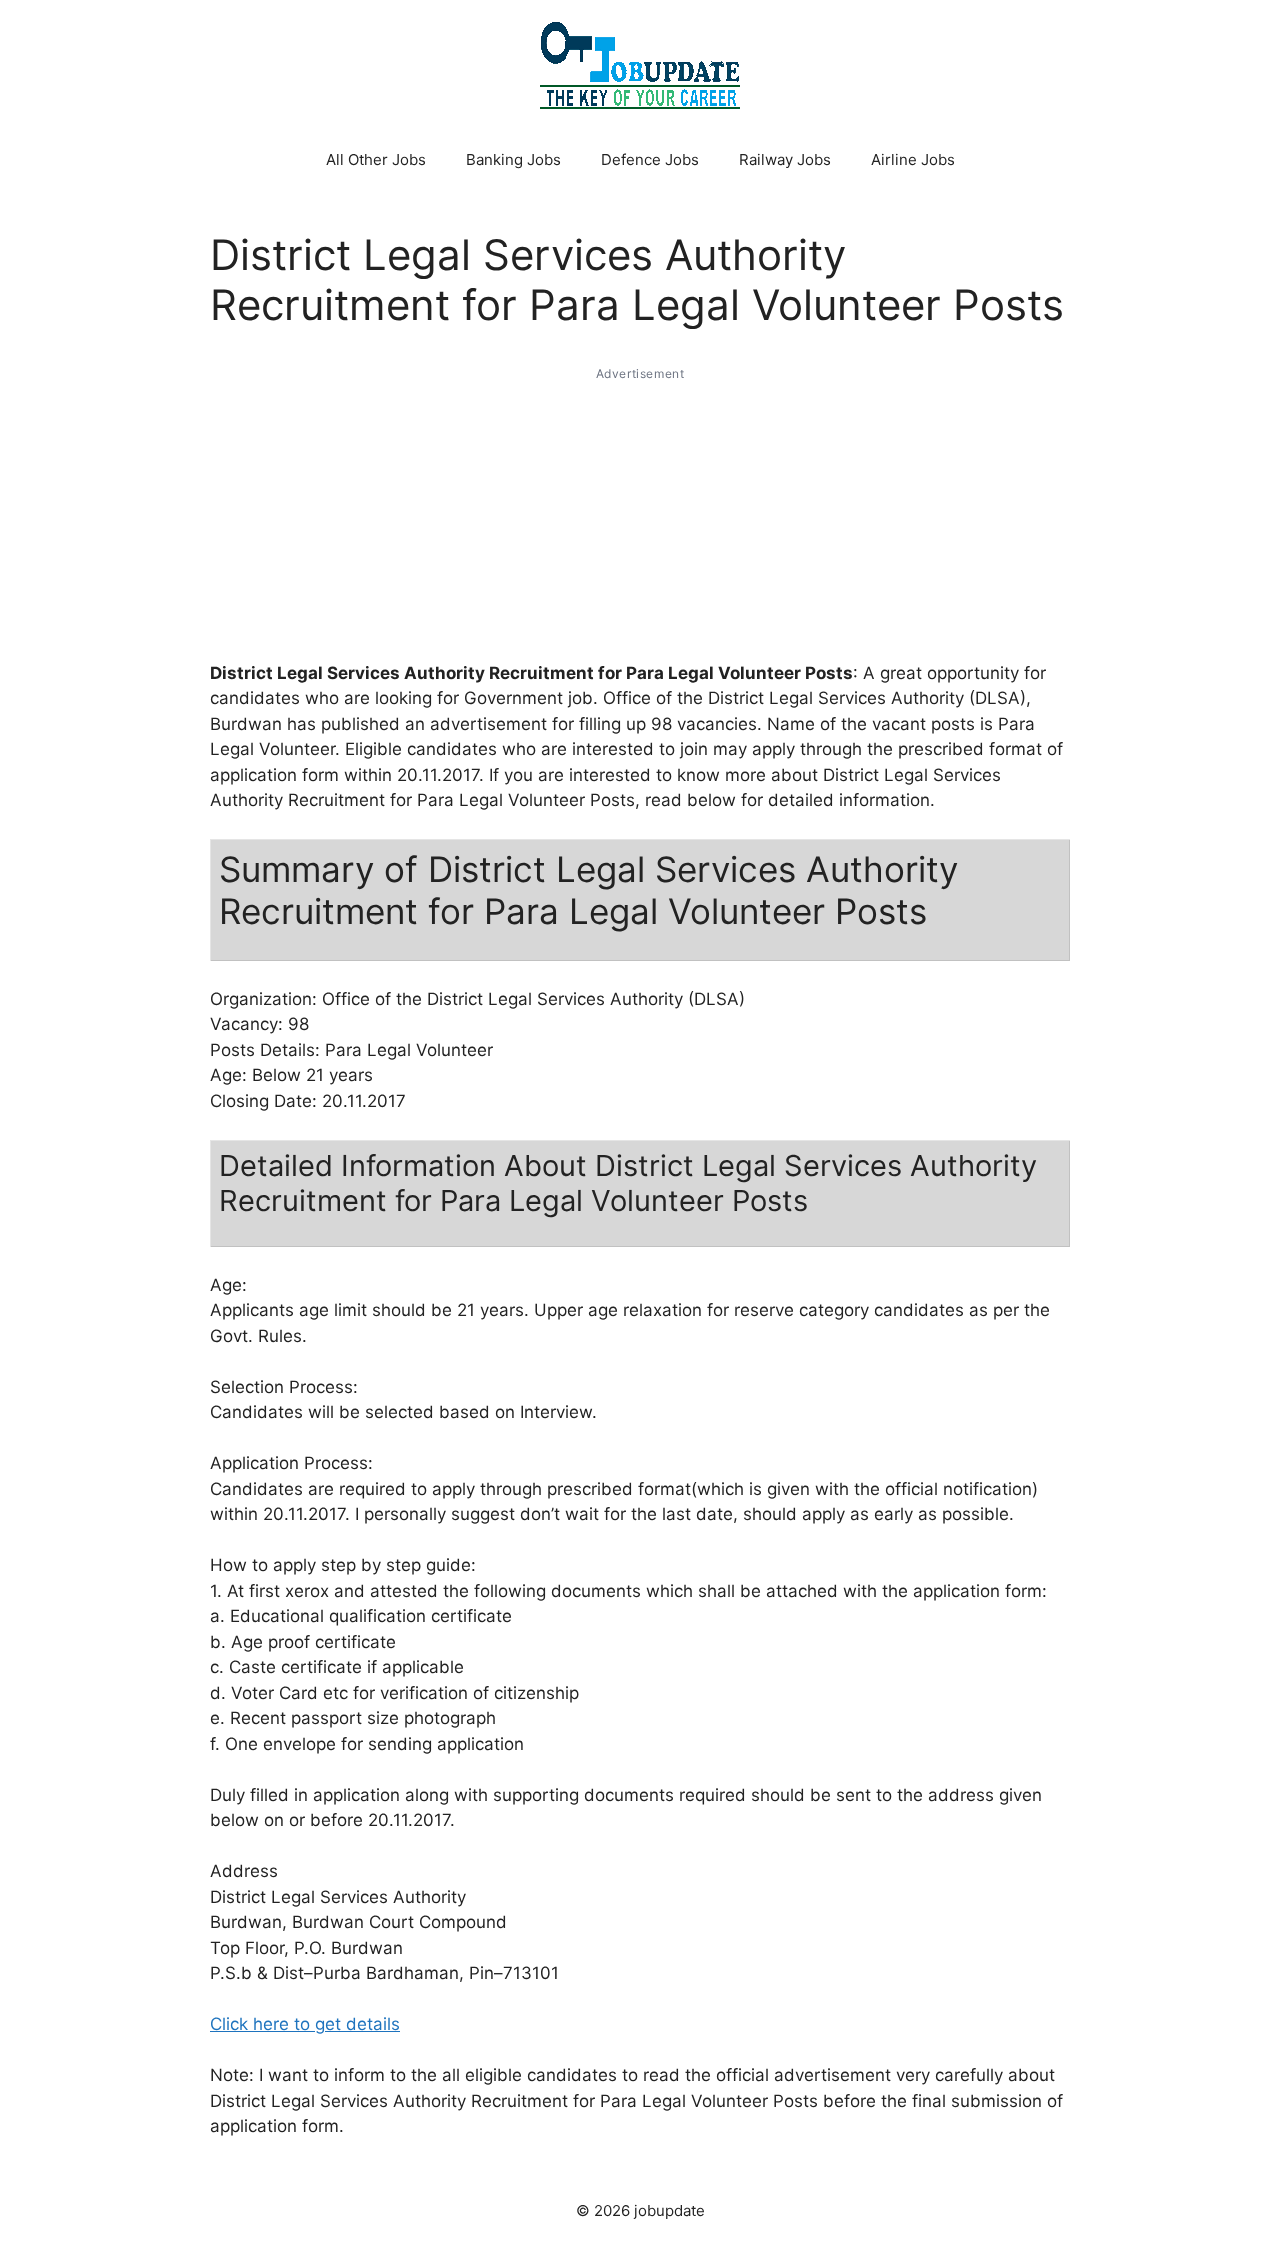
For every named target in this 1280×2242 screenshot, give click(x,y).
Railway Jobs (785, 159)
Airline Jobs (913, 159)
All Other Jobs (376, 159)
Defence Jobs (650, 159)
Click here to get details (305, 2024)
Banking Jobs (513, 159)
